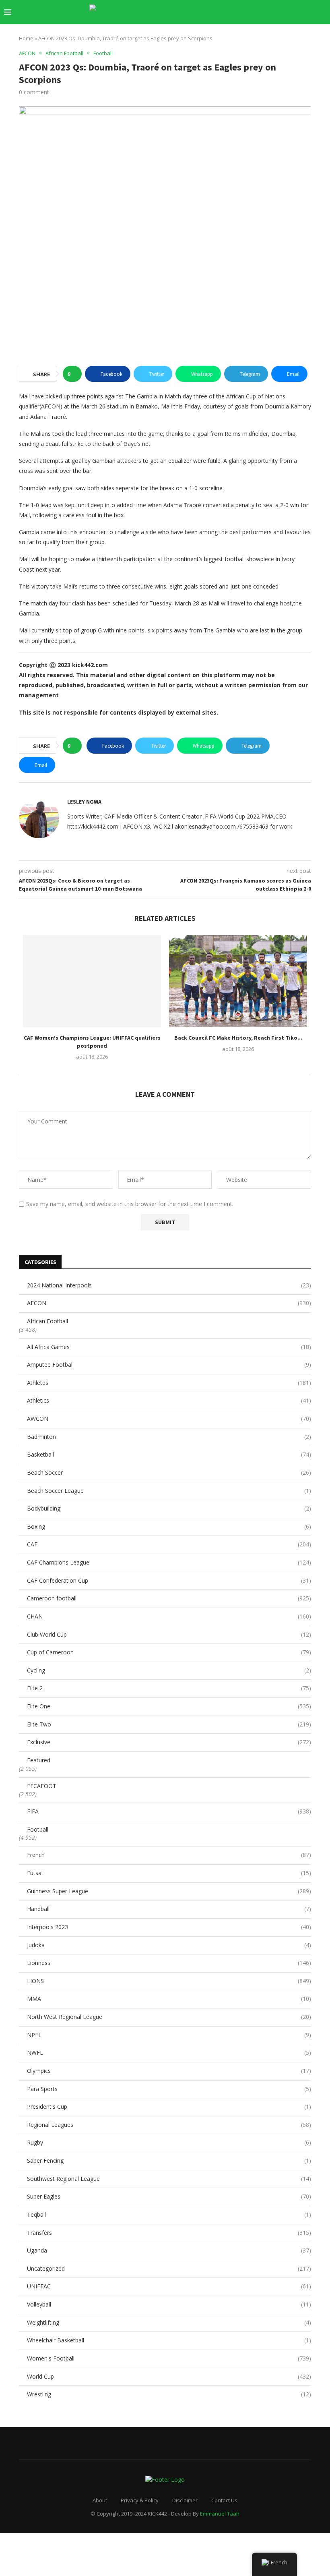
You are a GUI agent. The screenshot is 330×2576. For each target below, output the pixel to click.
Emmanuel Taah (220, 2514)
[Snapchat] (293, 12)
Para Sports (169, 2089)
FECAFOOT (42, 1786)
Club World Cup (169, 1634)
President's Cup (169, 2107)
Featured (39, 1760)
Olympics (169, 2071)
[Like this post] (75, 374)
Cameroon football (169, 1598)
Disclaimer (185, 2500)
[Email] (284, 12)
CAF (169, 1544)
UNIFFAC (169, 2286)
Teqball (169, 2214)
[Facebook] (242, 12)
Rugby (169, 2142)
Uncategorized (169, 2268)
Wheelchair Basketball (169, 2340)
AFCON (169, 1303)
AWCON (169, 1419)
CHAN (169, 1616)
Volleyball (169, 2304)
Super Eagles (169, 2196)
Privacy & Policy (140, 2500)
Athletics (169, 1400)
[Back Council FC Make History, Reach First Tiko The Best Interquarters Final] (238, 981)
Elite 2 (169, 1688)
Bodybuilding (169, 1508)
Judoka (169, 1945)
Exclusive (169, 1742)
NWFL (169, 2053)
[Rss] (310, 12)
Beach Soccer (169, 1472)
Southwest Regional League (169, 2179)
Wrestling (169, 2394)
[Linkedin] (267, 12)
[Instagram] (259, 12)
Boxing (169, 1526)
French (169, 1855)
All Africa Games (169, 1347)
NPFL (169, 2035)
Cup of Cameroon (169, 1652)
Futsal (169, 1873)
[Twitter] (251, 12)
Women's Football (169, 2358)
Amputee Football (169, 1365)
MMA (169, 1999)
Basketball (169, 1454)
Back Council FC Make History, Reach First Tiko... (238, 1038)
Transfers (169, 2233)
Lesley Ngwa (84, 802)
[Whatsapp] (301, 12)
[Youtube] (276, 12)
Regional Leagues (169, 2125)
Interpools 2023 (169, 1927)
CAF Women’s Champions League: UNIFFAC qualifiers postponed (92, 1042)
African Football (47, 1321)
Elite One (169, 1706)
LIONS (169, 1981)
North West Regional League (169, 2017)
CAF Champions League (169, 1562)
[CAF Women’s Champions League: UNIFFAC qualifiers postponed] (92, 981)
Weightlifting (169, 2322)
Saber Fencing (169, 2160)
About (100, 2500)
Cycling (169, 1670)
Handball (169, 1909)
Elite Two (169, 1724)
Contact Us (224, 2500)
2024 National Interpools (169, 1285)
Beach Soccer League (169, 1491)
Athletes (169, 1383)
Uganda (169, 2250)
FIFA (169, 1811)
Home (26, 38)
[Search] (322, 12)
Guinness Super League (169, 1891)
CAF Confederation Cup (169, 1580)
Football (38, 1829)
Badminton (169, 1437)
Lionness (169, 1963)
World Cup (169, 2376)
